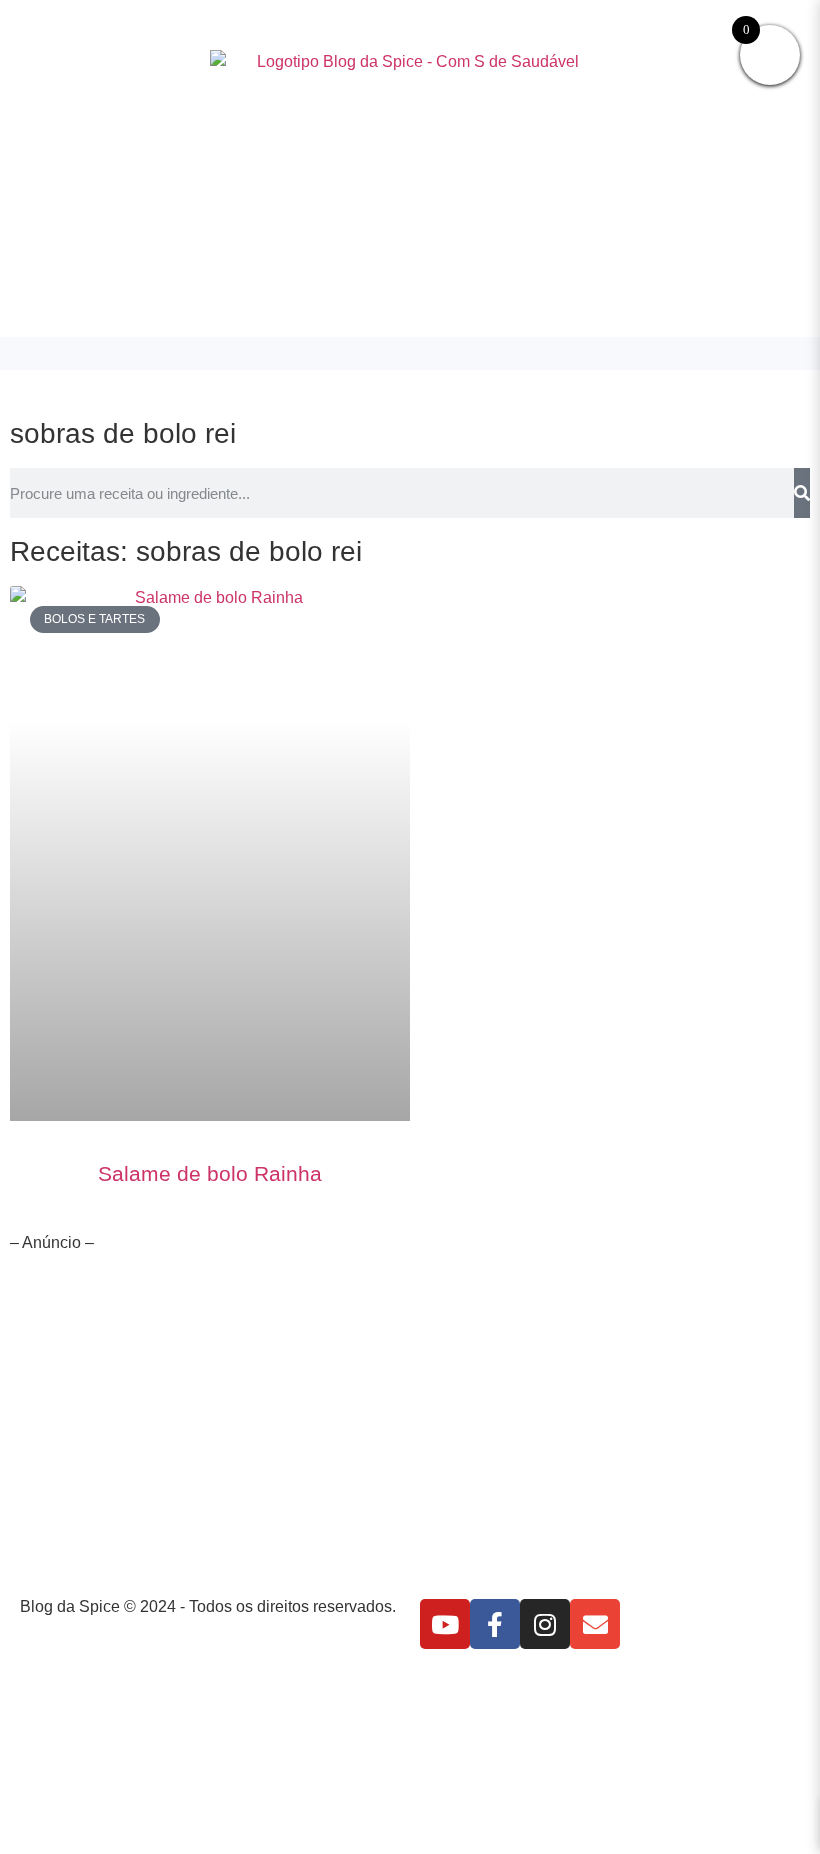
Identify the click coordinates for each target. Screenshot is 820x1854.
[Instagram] (545, 1624)
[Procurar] (802, 493)
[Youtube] (445, 1624)
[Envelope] (595, 1624)
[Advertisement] (410, 1429)
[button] (410, 353)
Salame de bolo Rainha (210, 1173)
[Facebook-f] (495, 1624)
